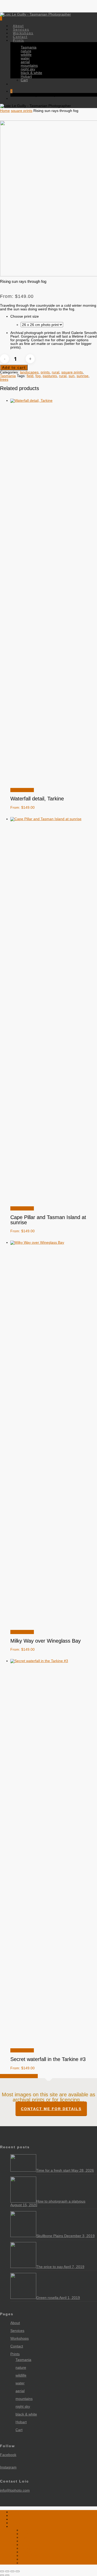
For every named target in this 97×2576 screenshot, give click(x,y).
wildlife (21, 2375)
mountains (24, 2399)
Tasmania (8, 376)
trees (4, 379)
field (30, 376)
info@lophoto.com (15, 2490)
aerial (20, 2391)
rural (55, 372)
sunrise (83, 376)
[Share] (12, 2571)
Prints (15, 2354)
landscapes (29, 372)
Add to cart (14, 367)
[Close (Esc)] (18, 2571)
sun (72, 376)
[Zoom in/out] (2, 2571)
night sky (23, 2406)
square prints (22, 111)
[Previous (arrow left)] (2, 2575)
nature (21, 2367)
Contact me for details (51, 2109)
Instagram (8, 2467)
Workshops (20, 2338)
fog (38, 376)
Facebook (8, 2455)
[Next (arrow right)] (7, 2575)
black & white (26, 2414)
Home (5, 111)
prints (45, 372)
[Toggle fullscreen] (7, 2571)
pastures (50, 376)
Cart (19, 2430)
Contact (17, 2346)
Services (17, 2331)
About (15, 2323)
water (20, 2383)
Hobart (21, 2422)
